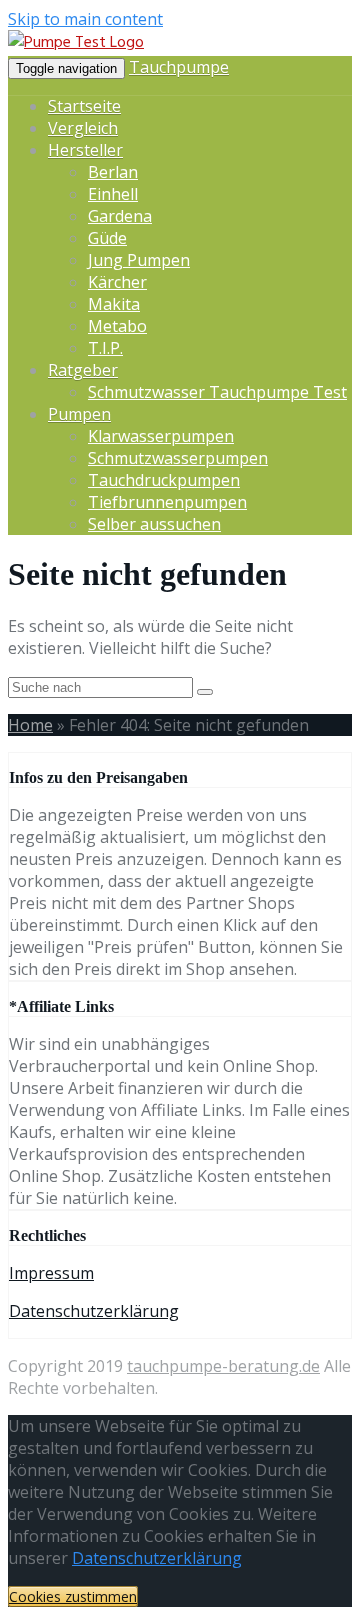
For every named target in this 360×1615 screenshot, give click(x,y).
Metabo (117, 326)
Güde (107, 238)
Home (30, 725)
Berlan (113, 172)
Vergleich (83, 128)
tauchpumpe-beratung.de (223, 1366)
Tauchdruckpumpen (164, 480)
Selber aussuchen (154, 524)
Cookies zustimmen (73, 1596)
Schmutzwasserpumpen (178, 458)
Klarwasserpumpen (161, 436)
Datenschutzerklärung (94, 1311)
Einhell (113, 194)
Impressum (51, 1273)
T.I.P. (105, 348)
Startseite (84, 106)
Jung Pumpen (139, 260)
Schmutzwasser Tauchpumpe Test (217, 392)
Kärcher (117, 282)
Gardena (120, 216)
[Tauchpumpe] (76, 43)
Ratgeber (83, 370)
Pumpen (79, 414)
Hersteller (85, 150)
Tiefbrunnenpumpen (167, 502)
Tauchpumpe (179, 67)
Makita (114, 304)
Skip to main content (85, 19)
